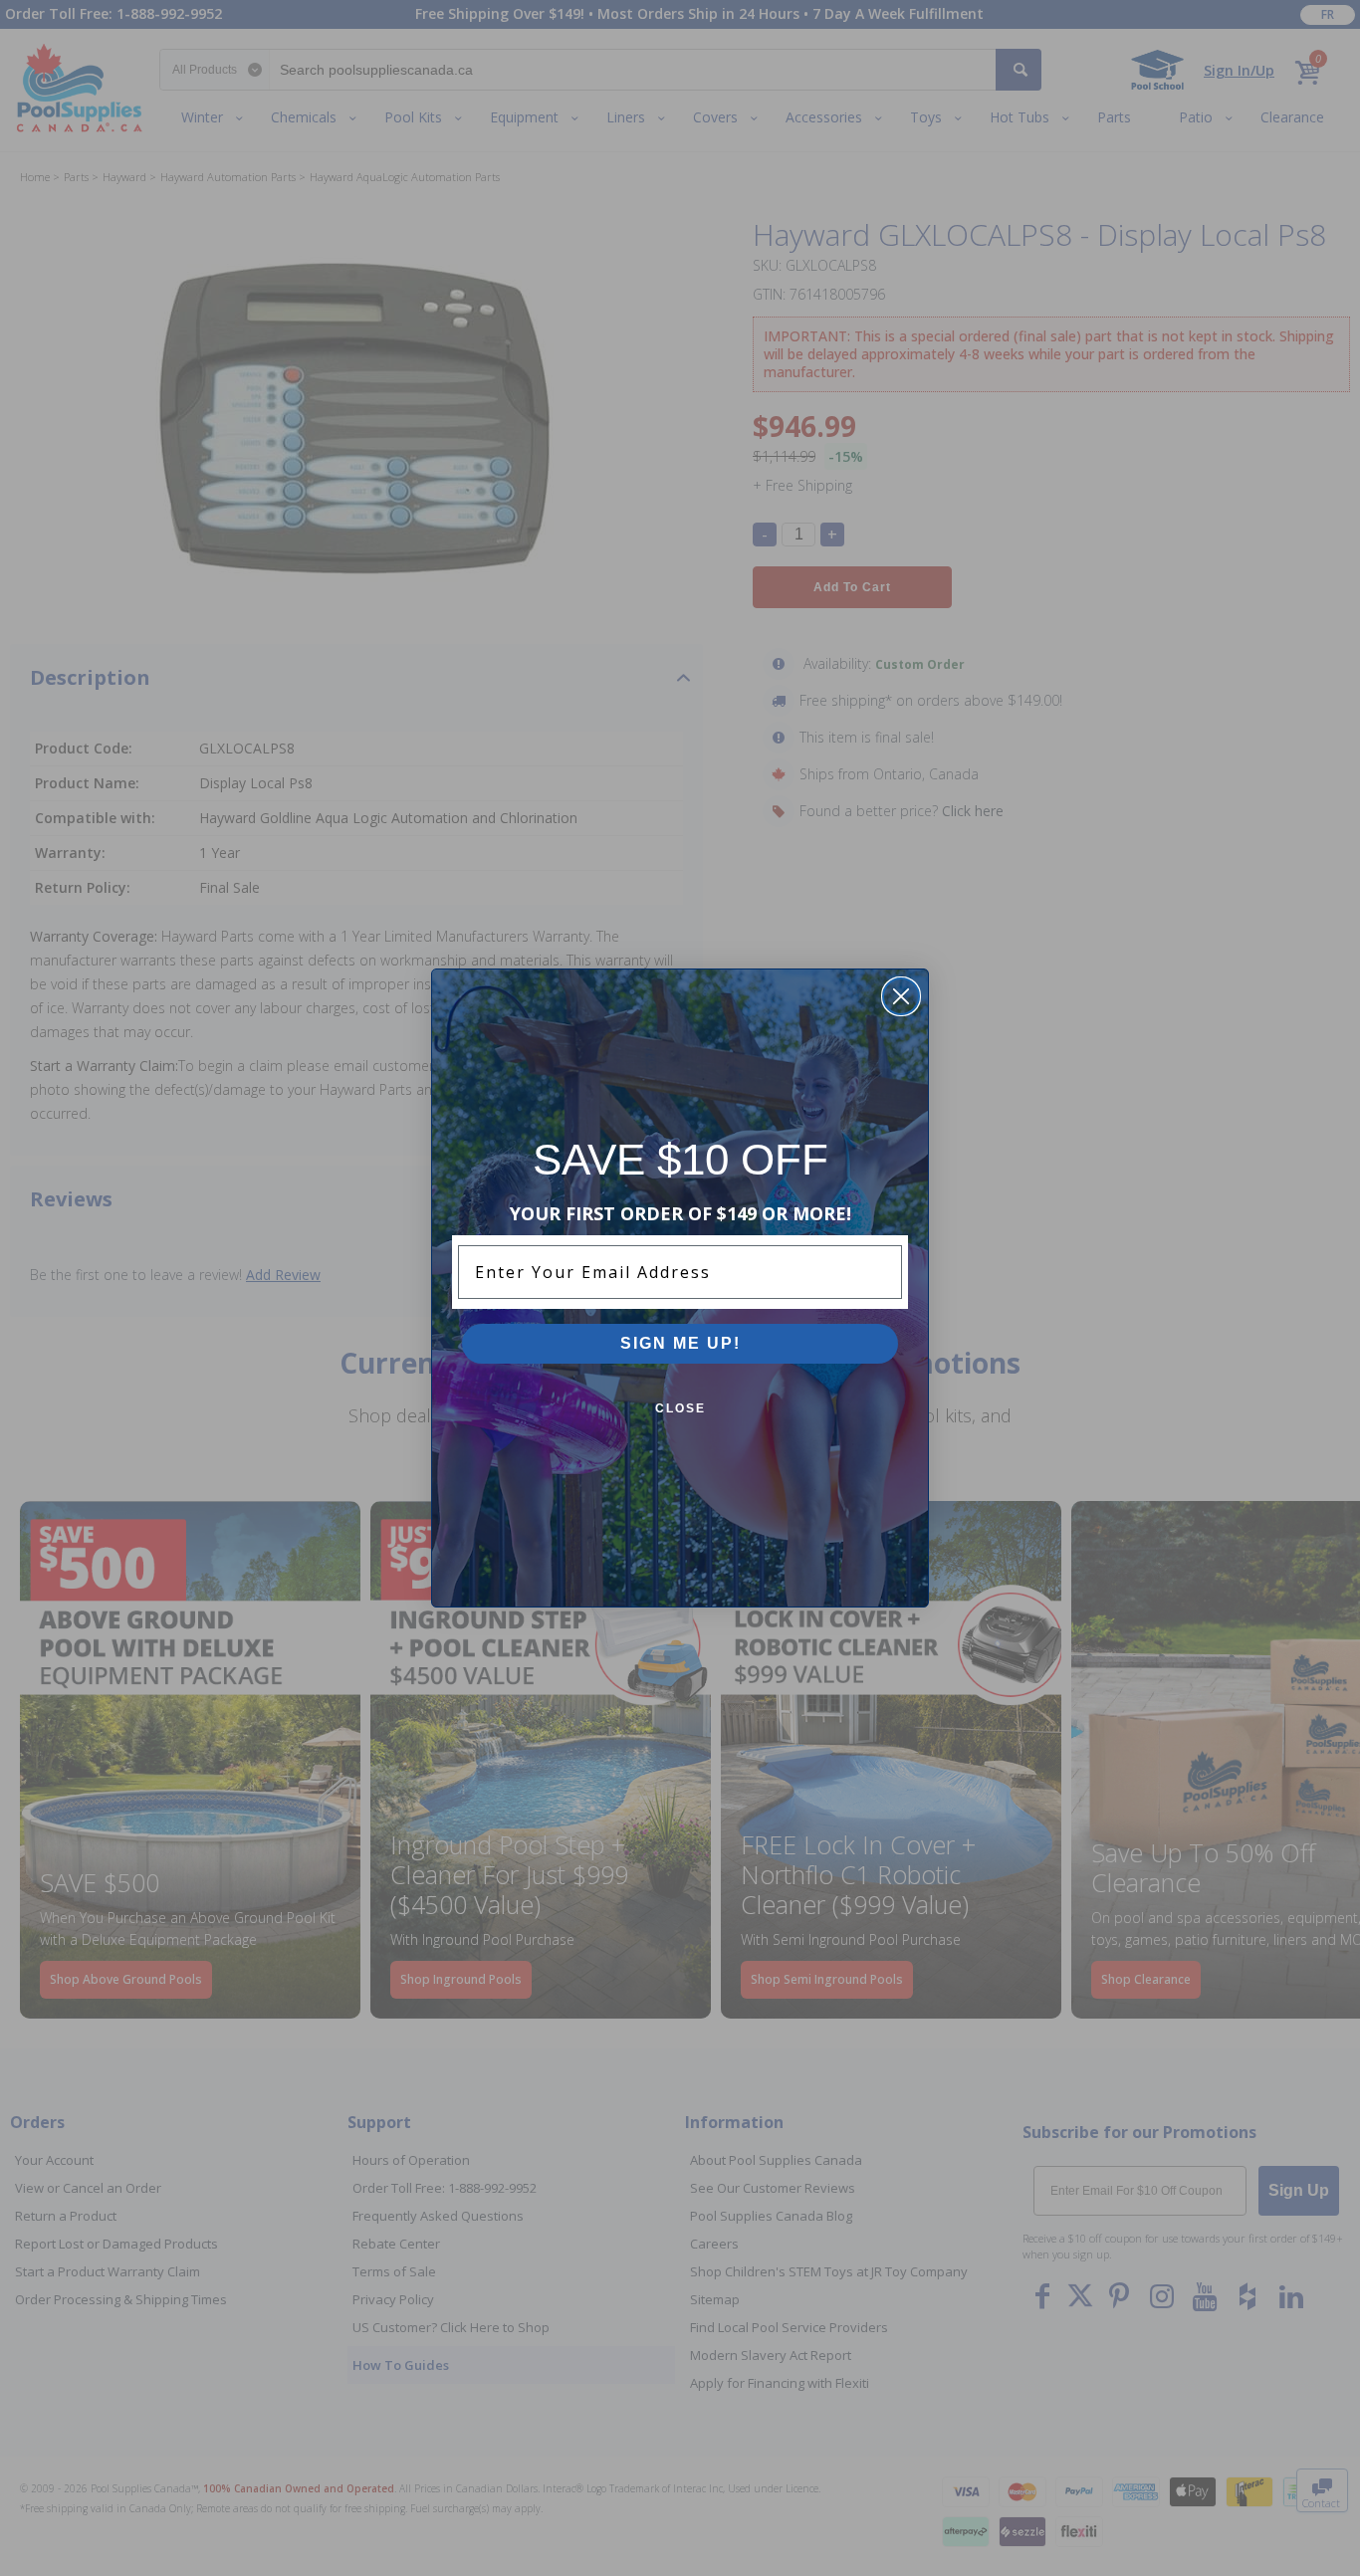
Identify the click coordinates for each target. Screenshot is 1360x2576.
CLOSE (680, 1408)
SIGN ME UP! (680, 1343)
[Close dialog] (901, 996)
